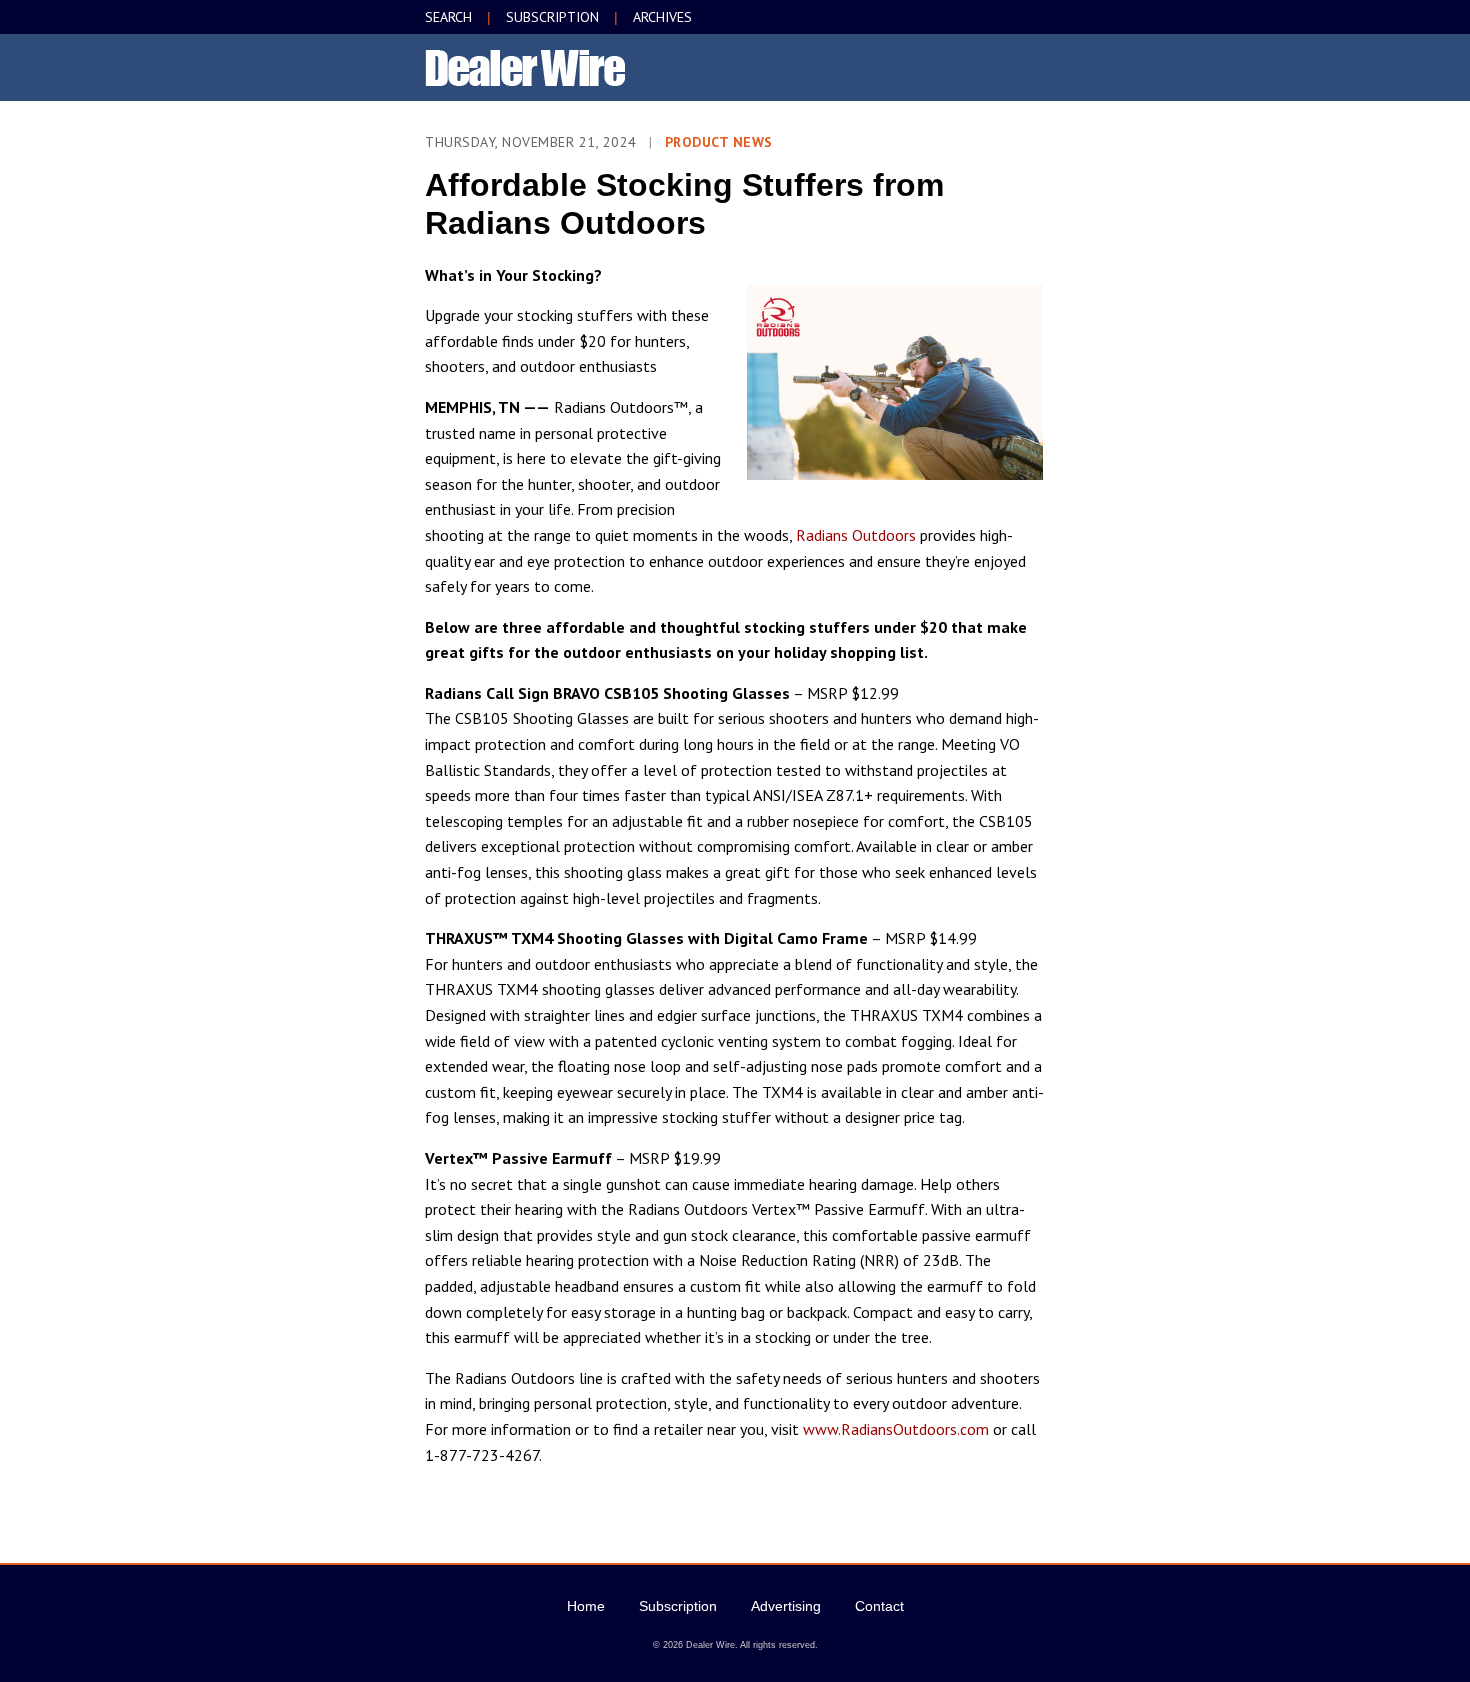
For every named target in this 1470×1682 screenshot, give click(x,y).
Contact (879, 1606)
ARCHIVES (662, 17)
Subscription (678, 1606)
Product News (719, 142)
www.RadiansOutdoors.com (896, 1429)
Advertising (786, 1606)
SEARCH (448, 17)
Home (586, 1606)
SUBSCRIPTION (552, 17)
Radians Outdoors (856, 535)
